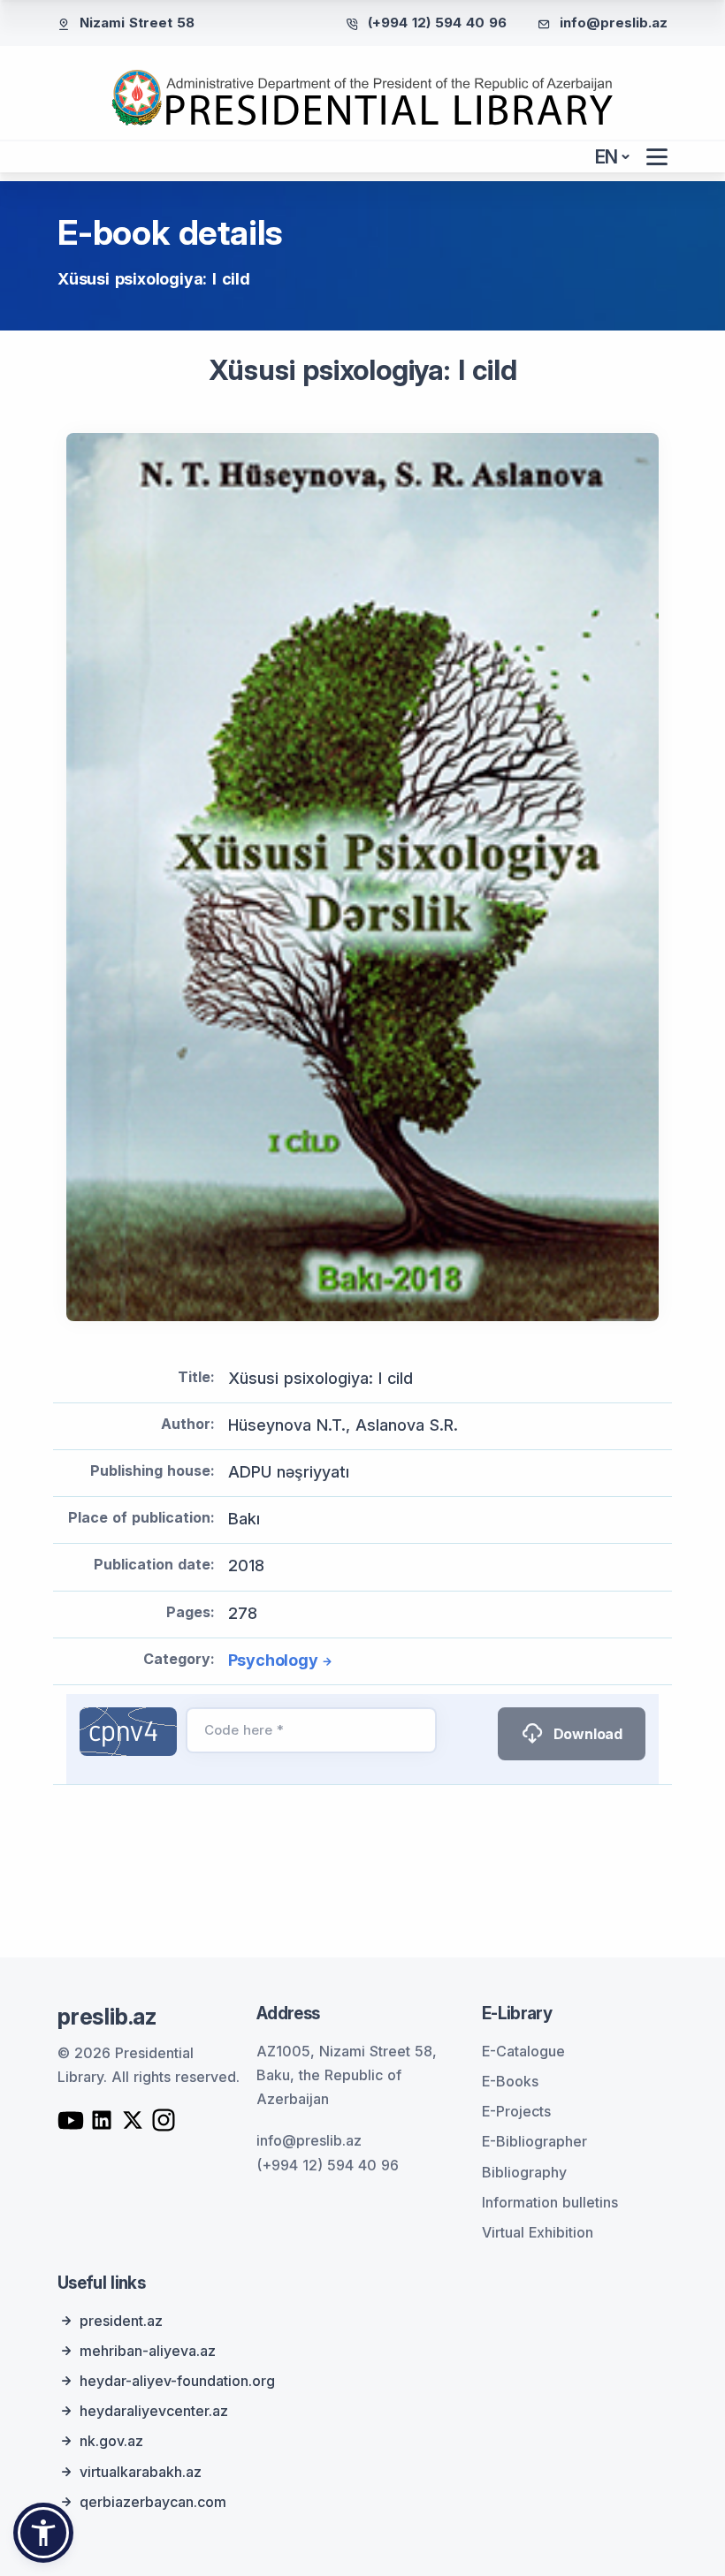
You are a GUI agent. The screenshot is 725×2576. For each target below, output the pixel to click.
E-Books (510, 2081)
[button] (43, 2533)
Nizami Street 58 (137, 23)
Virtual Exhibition (538, 2232)
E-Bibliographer (534, 2141)
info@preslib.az (614, 23)
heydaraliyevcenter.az (154, 2411)
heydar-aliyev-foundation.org (177, 2381)
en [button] (607, 157)
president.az (121, 2321)
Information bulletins (550, 2202)
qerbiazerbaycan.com (153, 2502)
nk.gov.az (111, 2441)
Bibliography (524, 2172)
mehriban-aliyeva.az (148, 2351)
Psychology (273, 1660)
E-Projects (516, 2111)
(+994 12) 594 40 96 (437, 23)
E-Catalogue (523, 2051)
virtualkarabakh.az (141, 2472)
